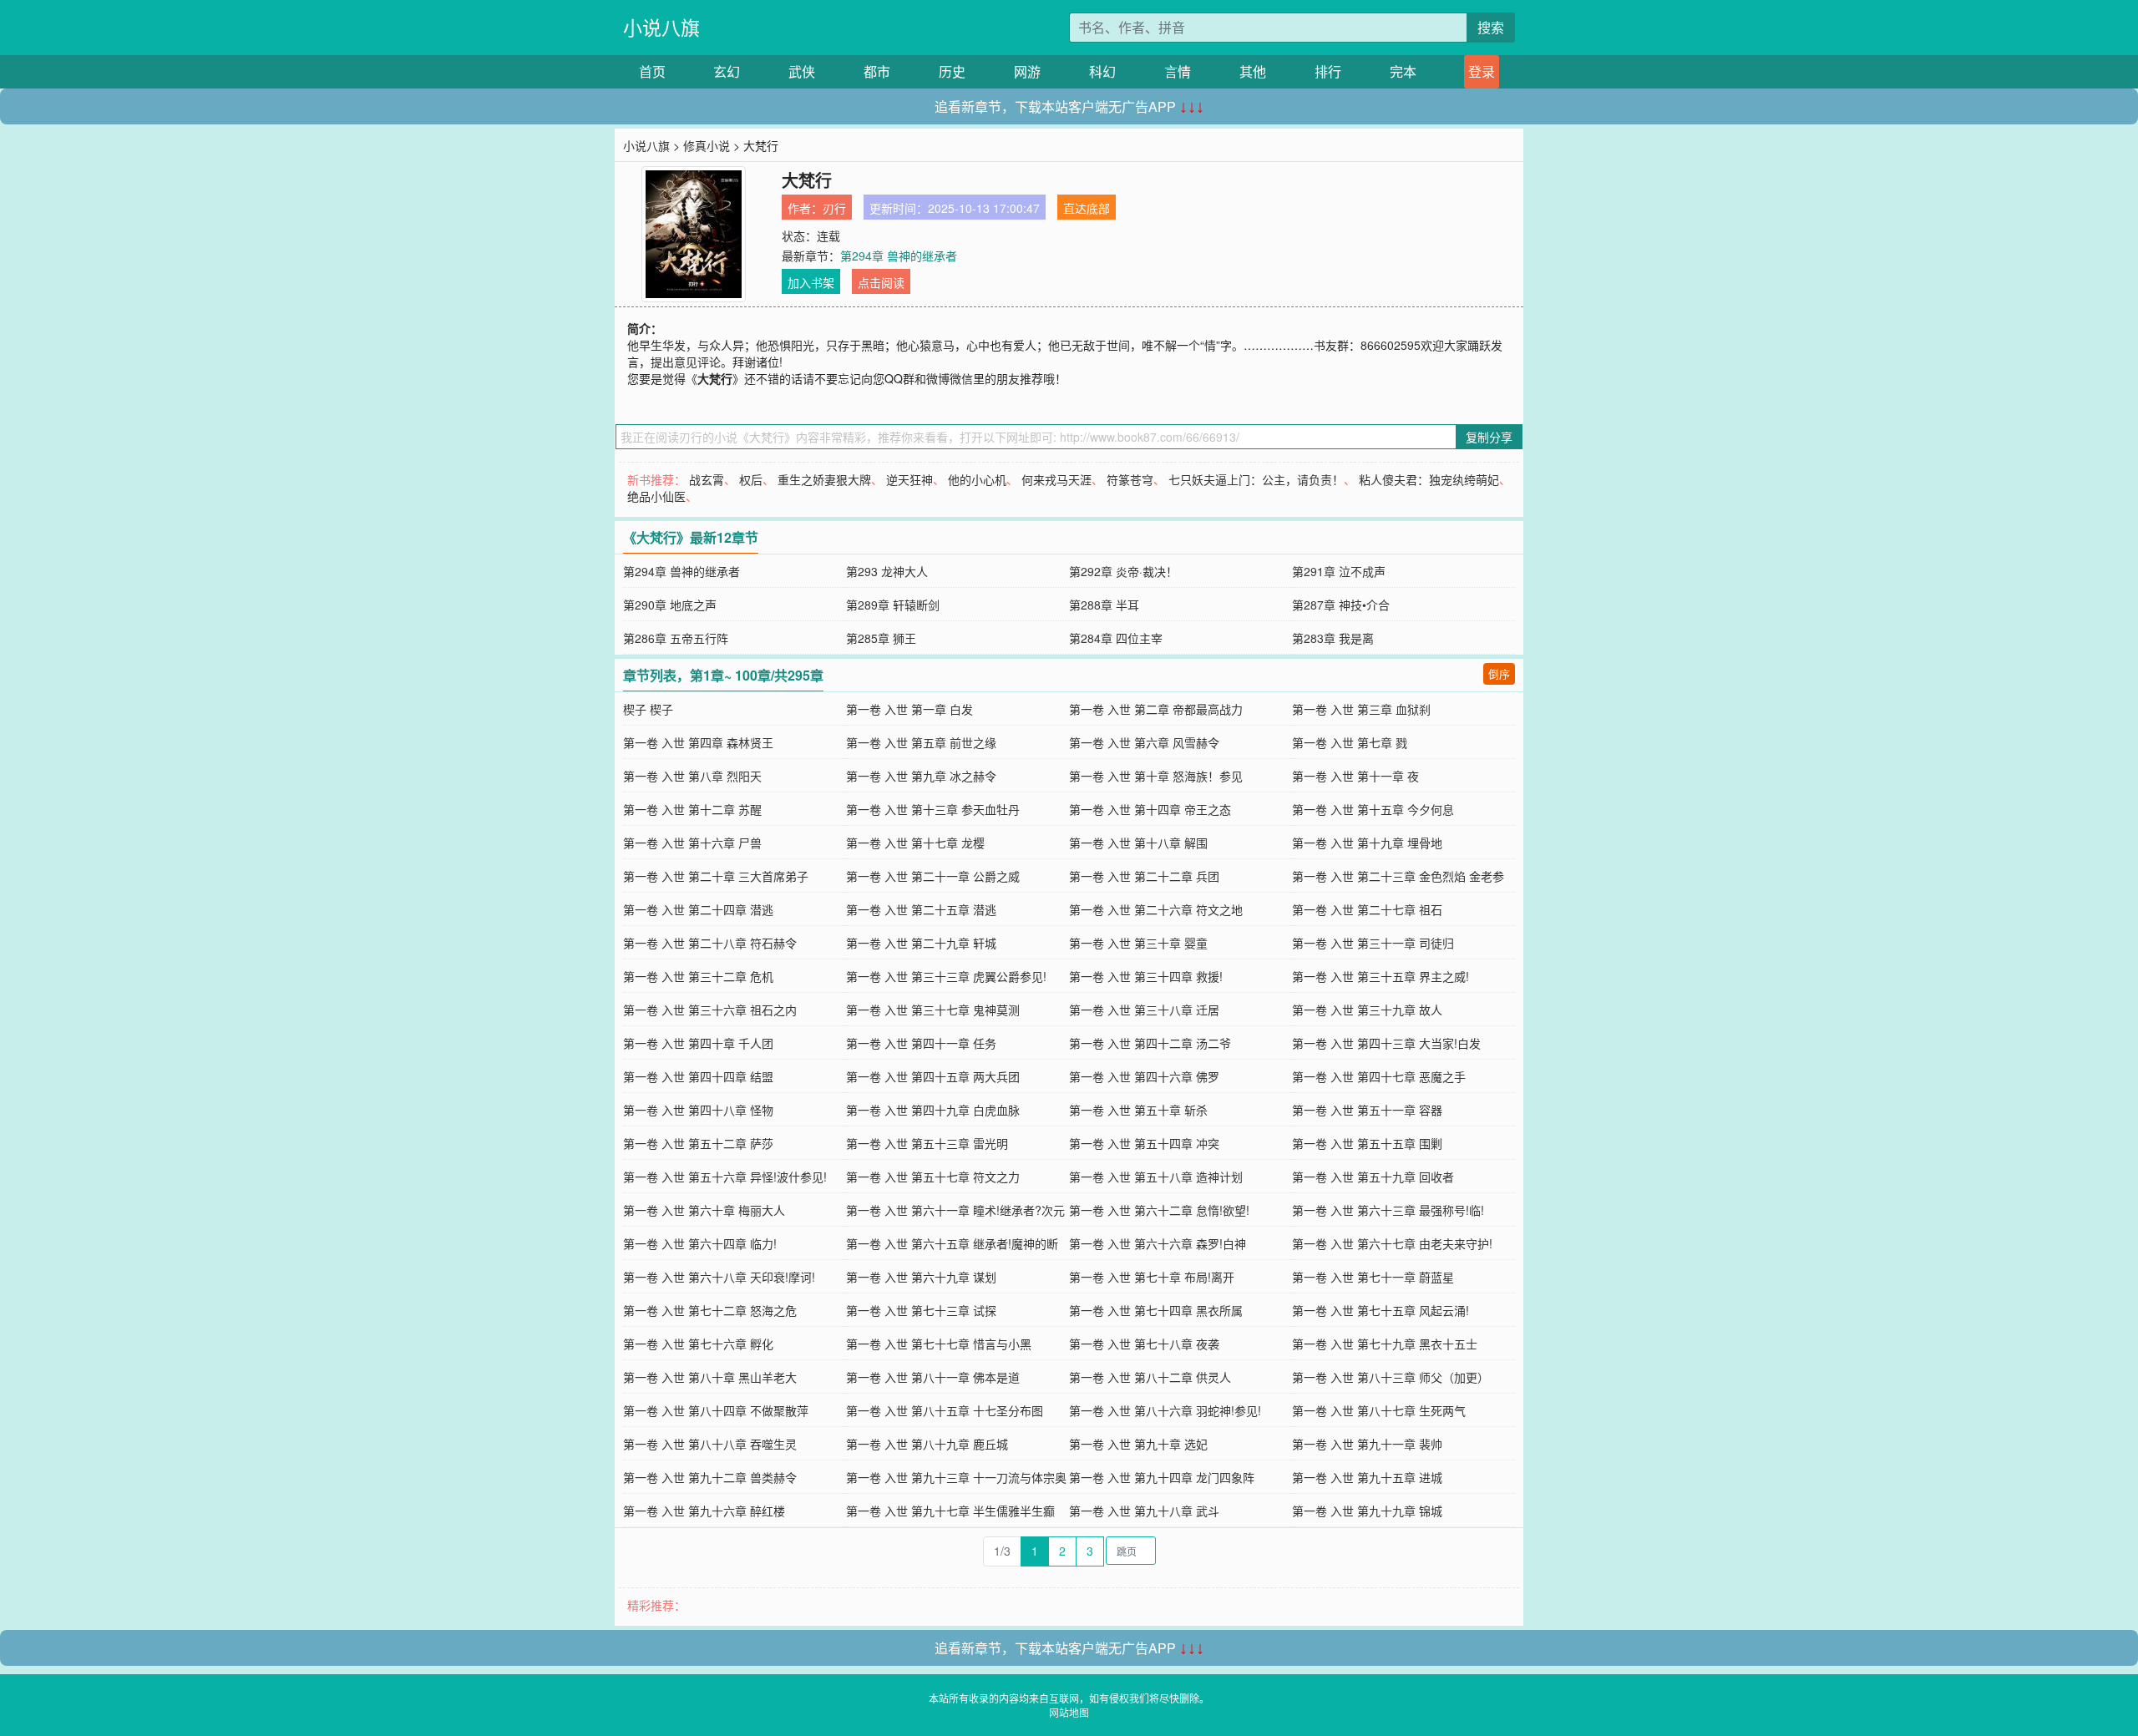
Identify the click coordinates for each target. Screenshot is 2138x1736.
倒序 (1499, 673)
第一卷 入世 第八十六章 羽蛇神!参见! (1165, 1410)
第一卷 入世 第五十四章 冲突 (1144, 1143)
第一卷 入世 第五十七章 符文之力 (933, 1177)
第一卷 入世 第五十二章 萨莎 (698, 1143)
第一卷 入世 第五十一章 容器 (1367, 1110)
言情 (1178, 71)
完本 (1403, 71)
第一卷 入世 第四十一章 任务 (921, 1043)
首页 (652, 71)
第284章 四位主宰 (1116, 638)
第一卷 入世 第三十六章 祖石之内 (710, 1010)
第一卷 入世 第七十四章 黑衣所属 (1156, 1310)
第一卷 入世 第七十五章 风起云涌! (1381, 1310)
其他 (1253, 71)
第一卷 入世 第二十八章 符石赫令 (710, 943)
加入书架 (811, 282)
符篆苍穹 (1130, 479)
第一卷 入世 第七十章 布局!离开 (1152, 1277)
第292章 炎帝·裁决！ (1123, 571)
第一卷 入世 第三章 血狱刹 (1361, 709)
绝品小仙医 (656, 496)
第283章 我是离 (1333, 638)
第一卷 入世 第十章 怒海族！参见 (1156, 776)
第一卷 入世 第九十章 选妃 (1138, 1444)
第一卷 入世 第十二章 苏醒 (692, 809)
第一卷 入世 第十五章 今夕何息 (1373, 809)
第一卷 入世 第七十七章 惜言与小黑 (939, 1344)
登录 (1482, 71)
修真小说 (707, 145)
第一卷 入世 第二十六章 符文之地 (1156, 909)
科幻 (1102, 71)
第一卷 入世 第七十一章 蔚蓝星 (1373, 1277)
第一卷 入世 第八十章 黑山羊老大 (710, 1377)
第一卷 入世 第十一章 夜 (1355, 776)
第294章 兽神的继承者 (899, 256)
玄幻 (727, 71)
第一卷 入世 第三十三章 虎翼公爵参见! (946, 976)
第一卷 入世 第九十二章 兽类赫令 (710, 1477)
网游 (1027, 71)
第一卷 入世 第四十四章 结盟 (698, 1076)
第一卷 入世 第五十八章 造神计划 (1156, 1177)
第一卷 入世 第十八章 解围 (1138, 843)
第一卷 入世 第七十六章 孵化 (698, 1344)
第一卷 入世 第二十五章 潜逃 (921, 909)
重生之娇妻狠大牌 (824, 479)
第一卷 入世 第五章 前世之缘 (921, 742)
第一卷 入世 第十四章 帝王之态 (1150, 809)
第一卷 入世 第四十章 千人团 (698, 1043)
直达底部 (1087, 208)
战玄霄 (707, 479)
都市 (877, 71)
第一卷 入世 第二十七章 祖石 (1367, 909)
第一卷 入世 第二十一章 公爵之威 (933, 876)
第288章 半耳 (1104, 605)
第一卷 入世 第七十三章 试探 (921, 1310)
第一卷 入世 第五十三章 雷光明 (927, 1143)
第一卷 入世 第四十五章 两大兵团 (933, 1076)
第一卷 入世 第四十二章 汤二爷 (1150, 1043)
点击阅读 (881, 282)
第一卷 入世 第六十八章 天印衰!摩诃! (719, 1277)
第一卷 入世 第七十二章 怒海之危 (710, 1310)
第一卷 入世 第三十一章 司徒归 (1373, 943)
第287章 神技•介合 (1341, 605)
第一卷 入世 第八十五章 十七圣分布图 (945, 1410)
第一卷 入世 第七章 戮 (1350, 742)
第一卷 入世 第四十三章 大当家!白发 (1386, 1043)
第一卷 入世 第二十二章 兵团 (1144, 876)
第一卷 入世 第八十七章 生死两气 (1379, 1410)
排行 (1328, 71)
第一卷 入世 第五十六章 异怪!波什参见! (725, 1177)
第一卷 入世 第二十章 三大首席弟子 (716, 876)
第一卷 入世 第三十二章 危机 (698, 976)
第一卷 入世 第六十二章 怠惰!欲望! (1159, 1210)
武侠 (802, 71)
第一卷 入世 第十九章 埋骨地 (1367, 843)
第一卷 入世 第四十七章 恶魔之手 (1379, 1076)
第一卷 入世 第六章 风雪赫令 (1144, 742)
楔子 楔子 (648, 709)
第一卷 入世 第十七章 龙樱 (915, 843)
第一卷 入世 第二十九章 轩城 (921, 943)
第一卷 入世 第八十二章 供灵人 (1150, 1377)
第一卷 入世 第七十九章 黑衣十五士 (1385, 1344)
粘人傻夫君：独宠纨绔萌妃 (1429, 479)
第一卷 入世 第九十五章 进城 (1367, 1477)
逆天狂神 (909, 479)
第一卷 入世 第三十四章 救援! (1146, 976)
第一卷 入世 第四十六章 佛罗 (1144, 1076)
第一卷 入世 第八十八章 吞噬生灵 (710, 1444)
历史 (952, 71)
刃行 (834, 208)
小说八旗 (661, 27)
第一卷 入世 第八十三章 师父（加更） (1391, 1377)
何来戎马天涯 (1056, 479)
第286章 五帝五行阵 (676, 638)
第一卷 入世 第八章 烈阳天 (692, 776)
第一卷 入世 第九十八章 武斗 (1144, 1511)
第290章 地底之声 (670, 605)
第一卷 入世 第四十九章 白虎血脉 (933, 1110)
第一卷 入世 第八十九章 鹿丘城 (927, 1444)
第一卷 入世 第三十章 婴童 (1138, 943)
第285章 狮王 (881, 638)
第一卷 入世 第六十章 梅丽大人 (704, 1210)
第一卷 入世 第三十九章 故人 (1367, 1010)
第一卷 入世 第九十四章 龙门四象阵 (1162, 1477)
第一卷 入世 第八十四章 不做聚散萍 (716, 1410)
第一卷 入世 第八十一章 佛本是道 (933, 1377)
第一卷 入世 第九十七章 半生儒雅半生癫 (950, 1511)
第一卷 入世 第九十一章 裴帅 (1367, 1444)
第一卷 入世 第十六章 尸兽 (692, 843)
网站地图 (1069, 1712)
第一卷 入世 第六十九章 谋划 (921, 1277)
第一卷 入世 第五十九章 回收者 (1373, 1177)
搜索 (1491, 27)
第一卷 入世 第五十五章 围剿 (1367, 1143)
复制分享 (1489, 437)
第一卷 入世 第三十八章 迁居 (1144, 1010)
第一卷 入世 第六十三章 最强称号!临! (1388, 1210)
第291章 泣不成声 (1339, 571)
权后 (751, 479)
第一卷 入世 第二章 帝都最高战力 (1156, 709)
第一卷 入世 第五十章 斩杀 (1138, 1110)
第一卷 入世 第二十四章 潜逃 (698, 909)
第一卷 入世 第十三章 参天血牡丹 (933, 809)
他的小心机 (977, 479)
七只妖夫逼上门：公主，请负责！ (1256, 479)
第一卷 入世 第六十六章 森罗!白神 (1158, 1243)
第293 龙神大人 (887, 571)
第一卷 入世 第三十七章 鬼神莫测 (933, 1010)
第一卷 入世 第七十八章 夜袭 (1144, 1344)
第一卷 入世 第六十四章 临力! (700, 1243)
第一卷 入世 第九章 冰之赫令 (921, 776)
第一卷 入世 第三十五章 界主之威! (1381, 976)
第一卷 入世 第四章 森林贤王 (698, 742)
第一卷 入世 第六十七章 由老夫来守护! (1392, 1243)
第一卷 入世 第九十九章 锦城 (1367, 1511)
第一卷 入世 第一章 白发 (909, 709)
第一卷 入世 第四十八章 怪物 (698, 1110)
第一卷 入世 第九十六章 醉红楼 (704, 1511)
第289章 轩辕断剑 (893, 605)
